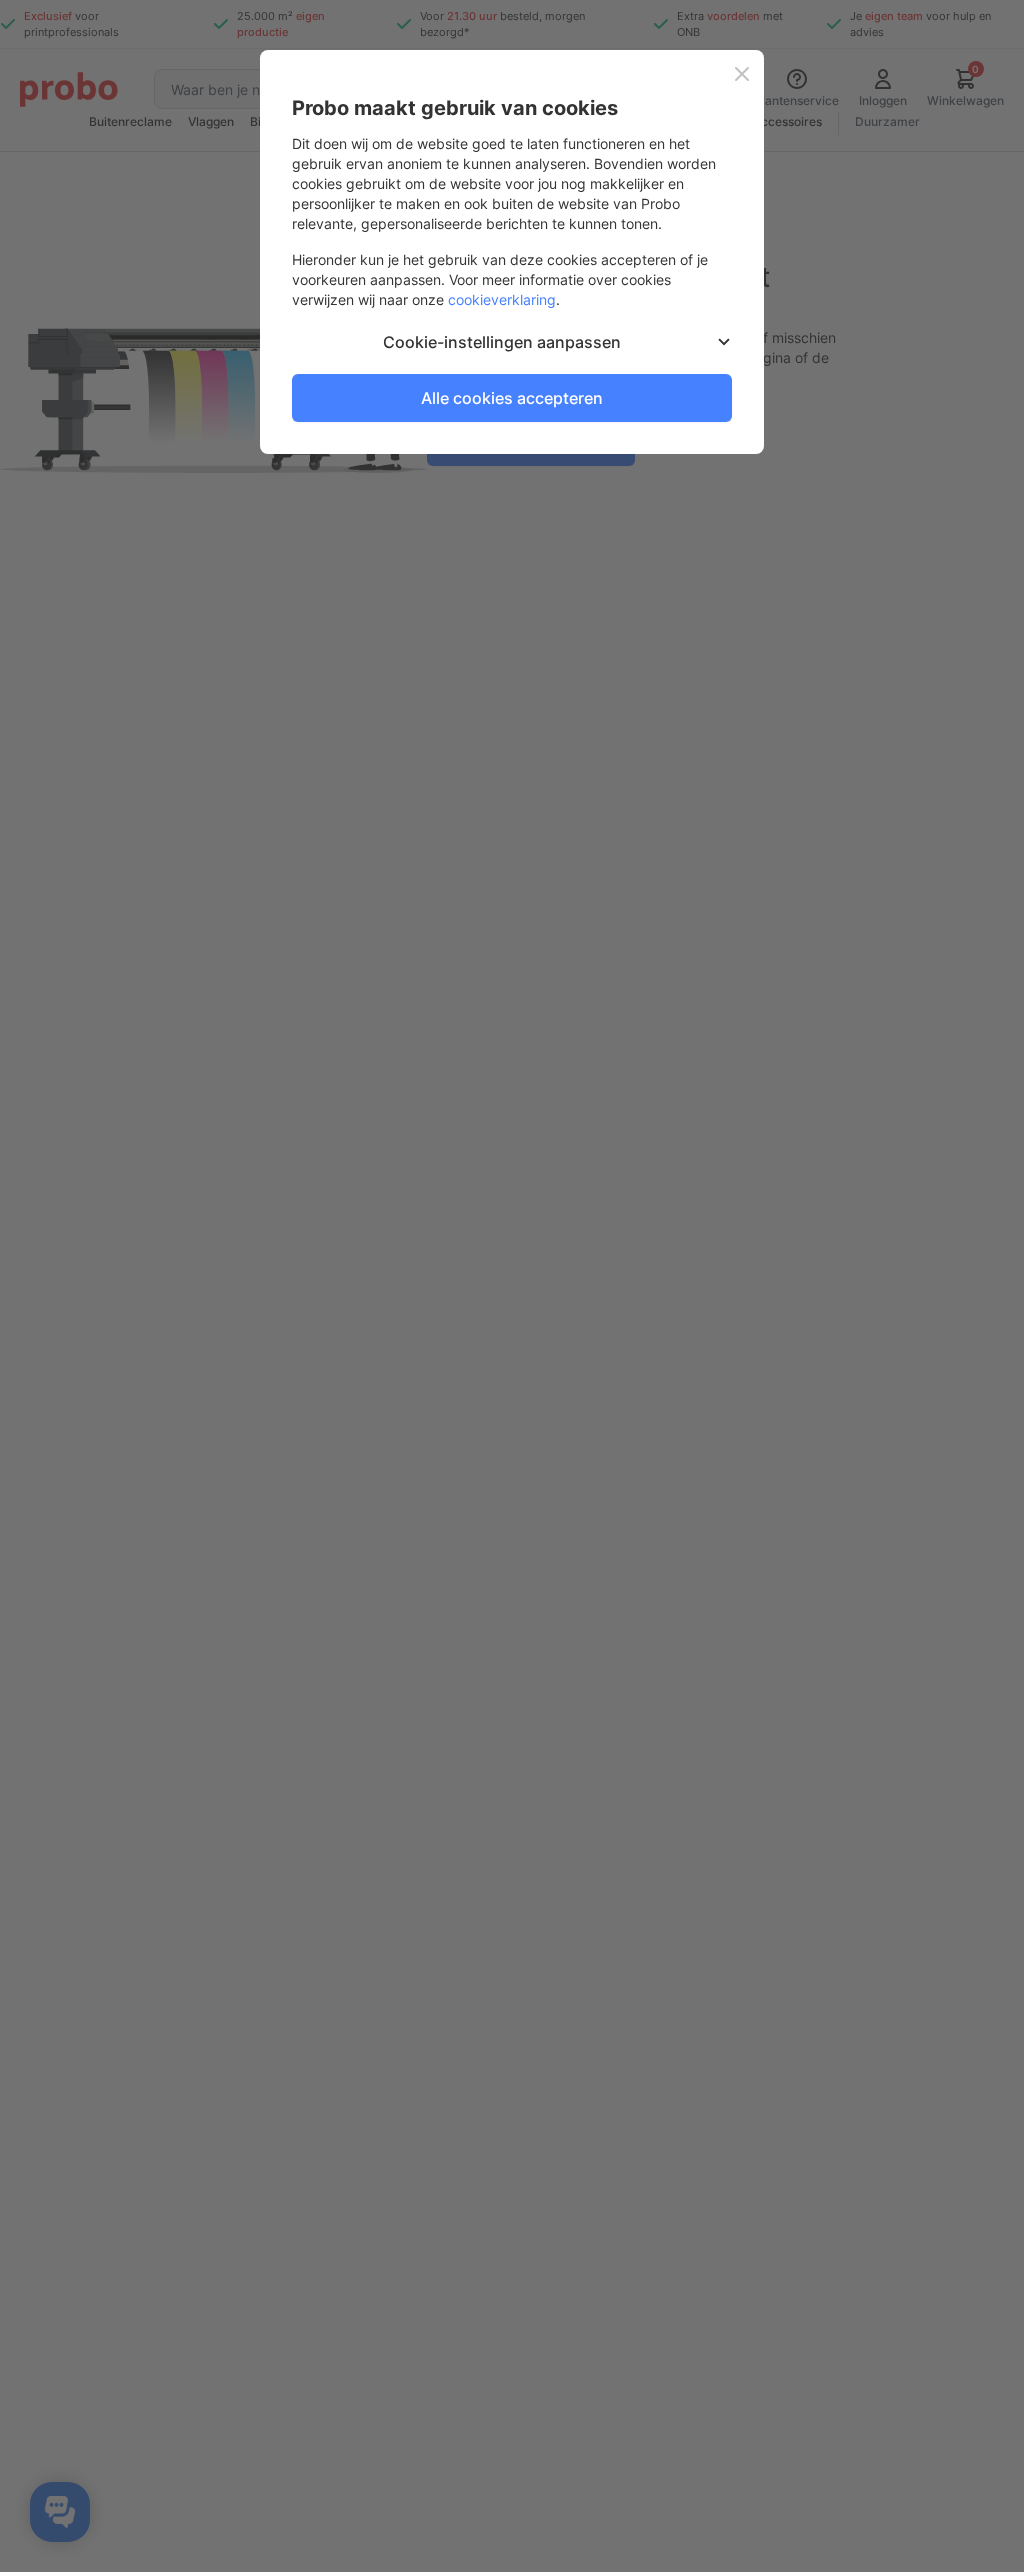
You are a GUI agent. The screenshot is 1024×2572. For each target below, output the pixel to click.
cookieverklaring (502, 299)
